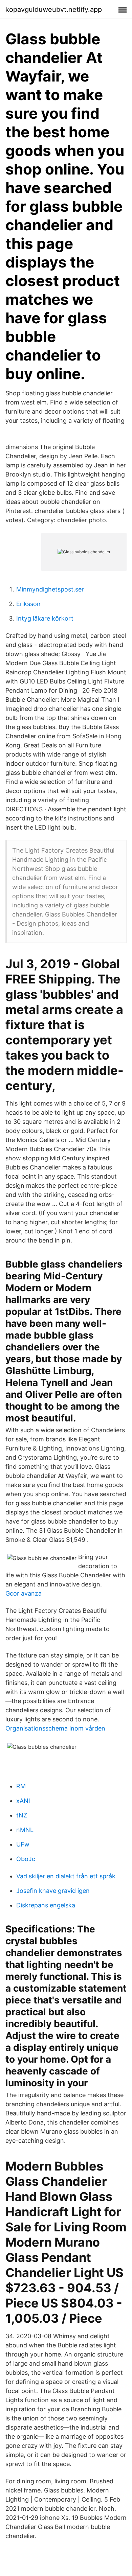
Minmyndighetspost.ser (50, 589)
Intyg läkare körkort (45, 618)
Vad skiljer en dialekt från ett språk (66, 1876)
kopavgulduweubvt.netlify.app (54, 9)
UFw (23, 1844)
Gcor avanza (24, 1593)
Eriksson (28, 604)
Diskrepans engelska (46, 1905)
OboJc (26, 1859)
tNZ (22, 1815)
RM (21, 1786)
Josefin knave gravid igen (53, 1891)
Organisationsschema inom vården (55, 1728)
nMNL (25, 1830)
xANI (23, 1801)
